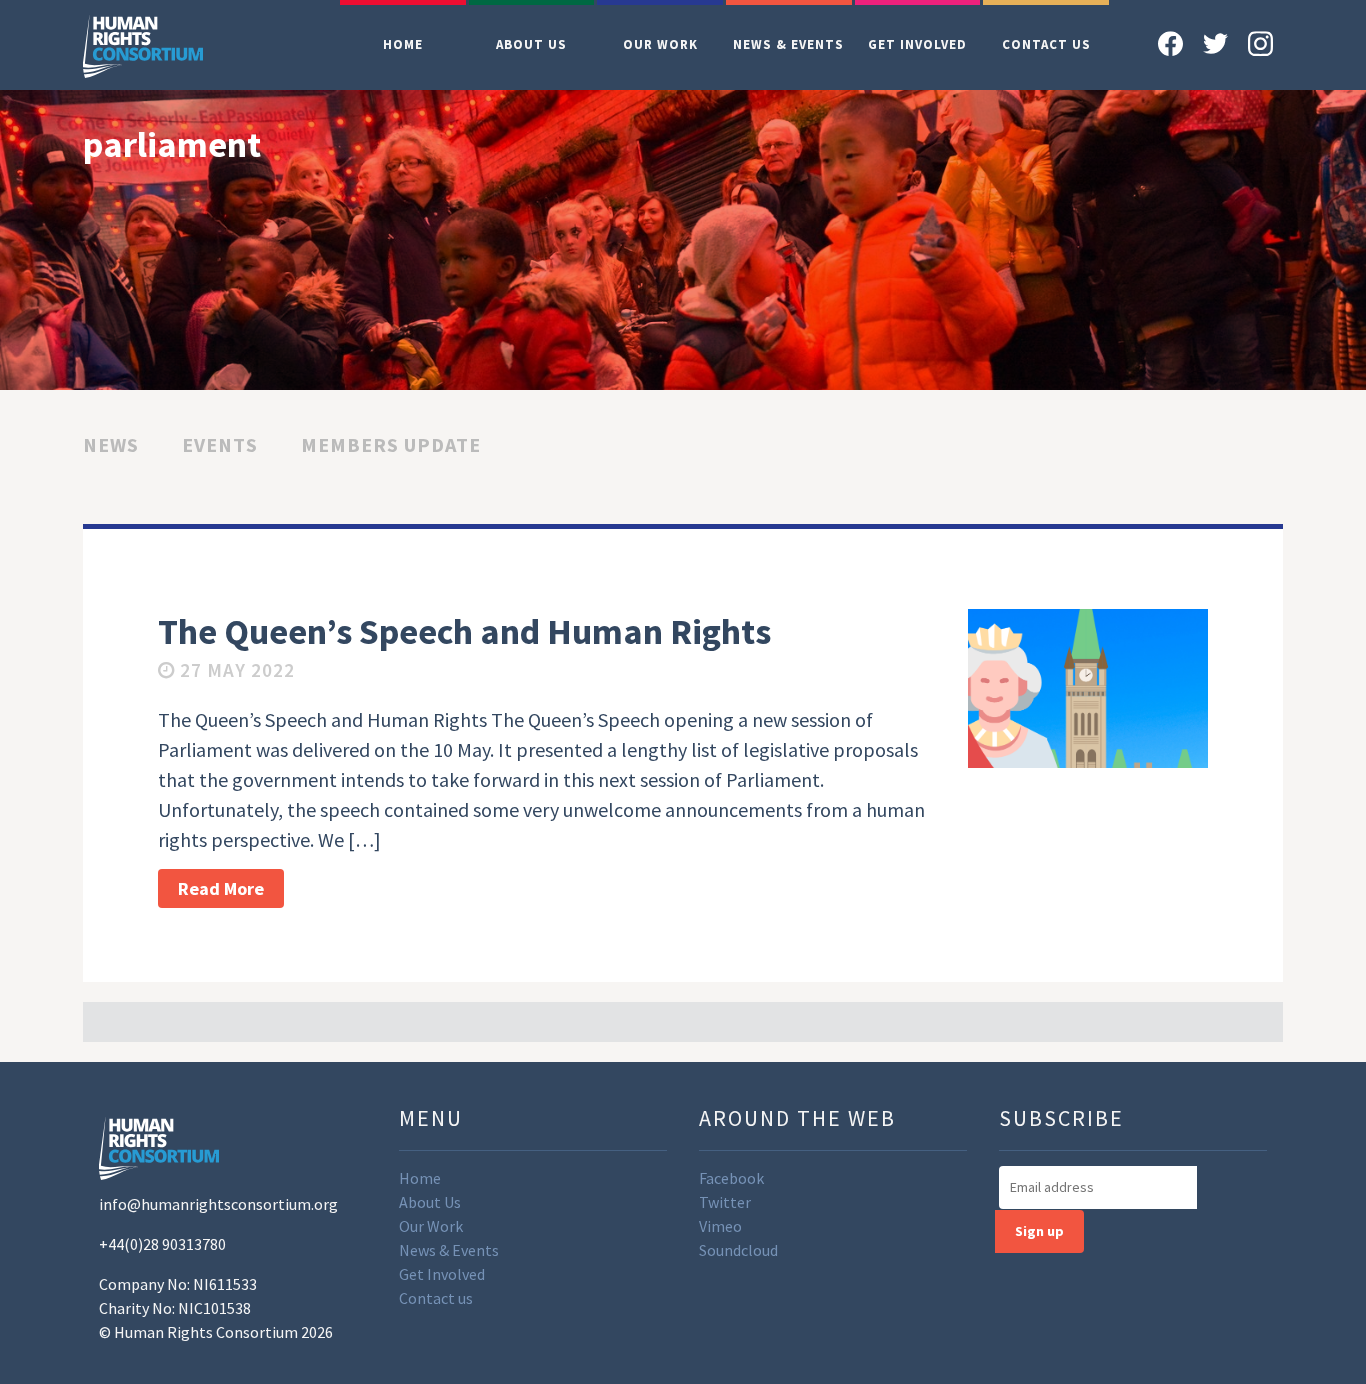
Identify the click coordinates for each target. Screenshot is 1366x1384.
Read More (221, 888)
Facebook (731, 1178)
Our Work (660, 44)
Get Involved (917, 44)
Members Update (391, 444)
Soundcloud (738, 1250)
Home (403, 44)
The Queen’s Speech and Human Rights (464, 631)
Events (220, 444)
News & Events (788, 44)
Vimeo (720, 1226)
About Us (531, 44)
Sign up (1039, 1231)
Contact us (1046, 44)
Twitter (725, 1202)
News (111, 444)
